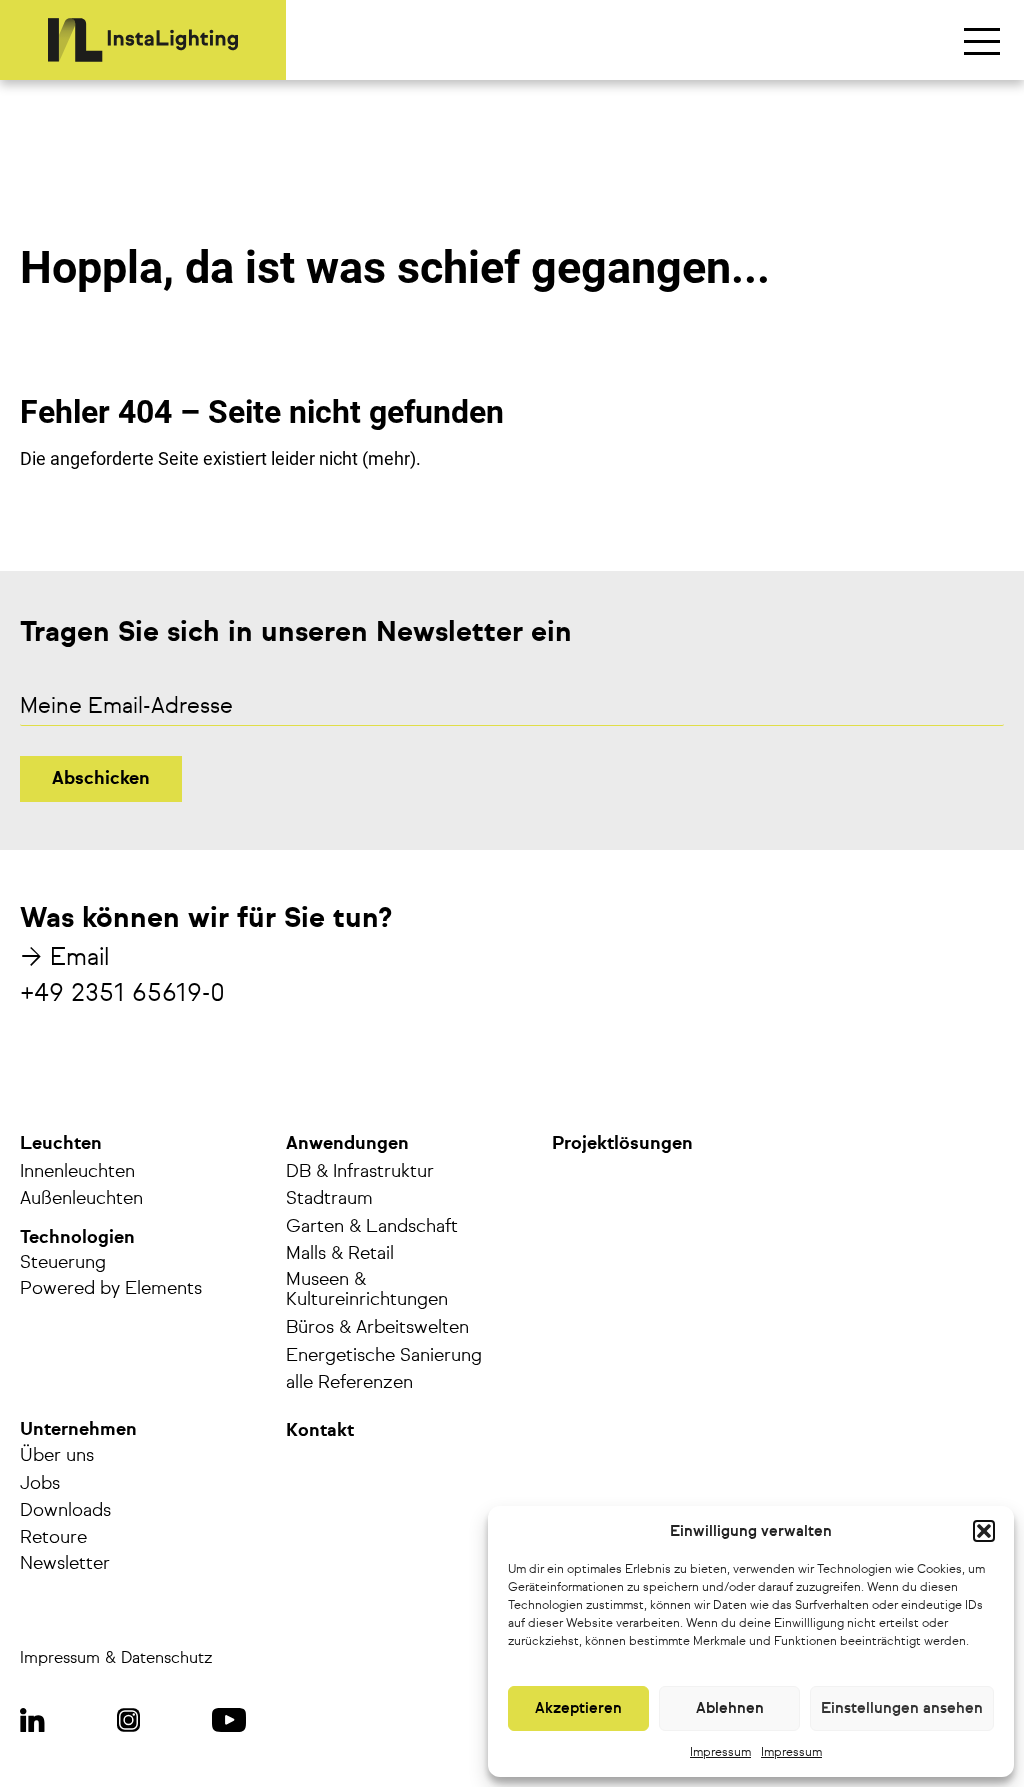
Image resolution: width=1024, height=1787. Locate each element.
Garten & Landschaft (372, 1227)
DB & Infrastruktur (360, 1172)
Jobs (40, 1484)
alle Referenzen (349, 1383)
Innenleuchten (77, 1172)
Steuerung (63, 1263)
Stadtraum (329, 1199)
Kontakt (320, 1431)
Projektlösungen (622, 1144)
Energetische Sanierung (384, 1356)
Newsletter (65, 1564)
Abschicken (101, 779)
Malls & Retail (340, 1254)
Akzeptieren (578, 1708)
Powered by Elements (111, 1289)
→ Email (64, 958)
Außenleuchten (81, 1199)
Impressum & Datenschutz (116, 1659)
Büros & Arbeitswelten (377, 1328)
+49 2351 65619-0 (122, 994)
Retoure (53, 1538)
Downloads (65, 1511)
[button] (984, 1531)
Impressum (720, 1753)
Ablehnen (730, 1708)
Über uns (57, 1456)
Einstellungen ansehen (902, 1708)
